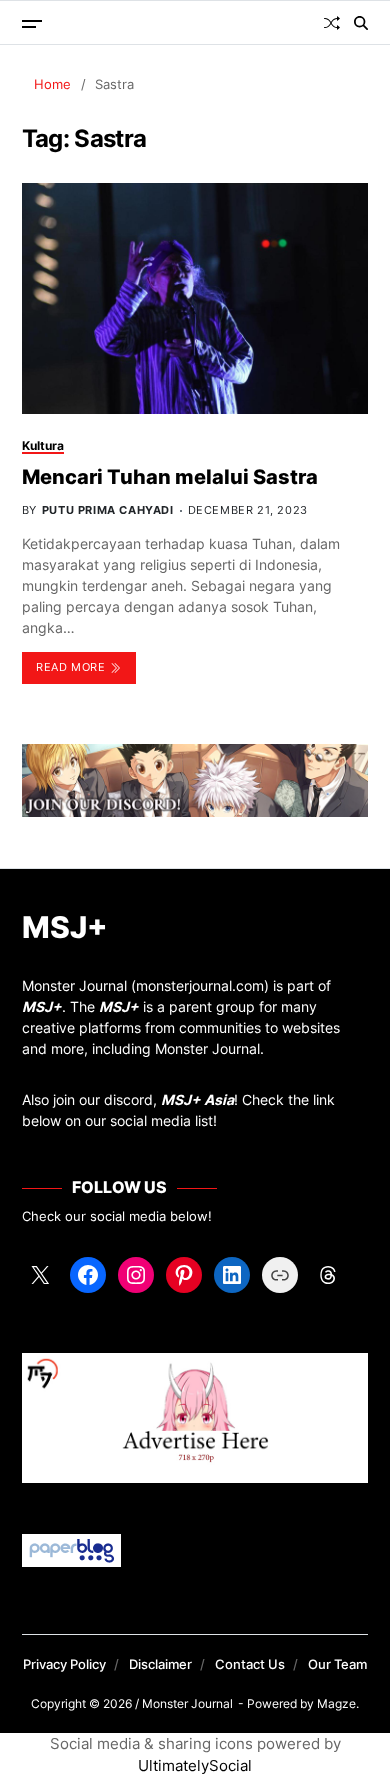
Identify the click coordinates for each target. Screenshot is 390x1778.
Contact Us (250, 1664)
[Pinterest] (184, 1275)
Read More (70, 667)
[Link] (280, 1275)
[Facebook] (88, 1275)
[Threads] (328, 1275)
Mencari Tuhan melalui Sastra (170, 477)
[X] (40, 1275)
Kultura (43, 445)
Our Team (337, 1664)
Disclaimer (160, 1664)
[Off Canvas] (32, 24)
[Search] (361, 23)
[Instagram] (136, 1275)
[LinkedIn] (232, 1275)
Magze (336, 1703)
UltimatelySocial (195, 1765)
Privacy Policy (64, 1664)
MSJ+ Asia (197, 1099)
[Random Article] (332, 23)
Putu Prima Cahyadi (108, 510)
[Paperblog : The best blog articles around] (195, 1550)
